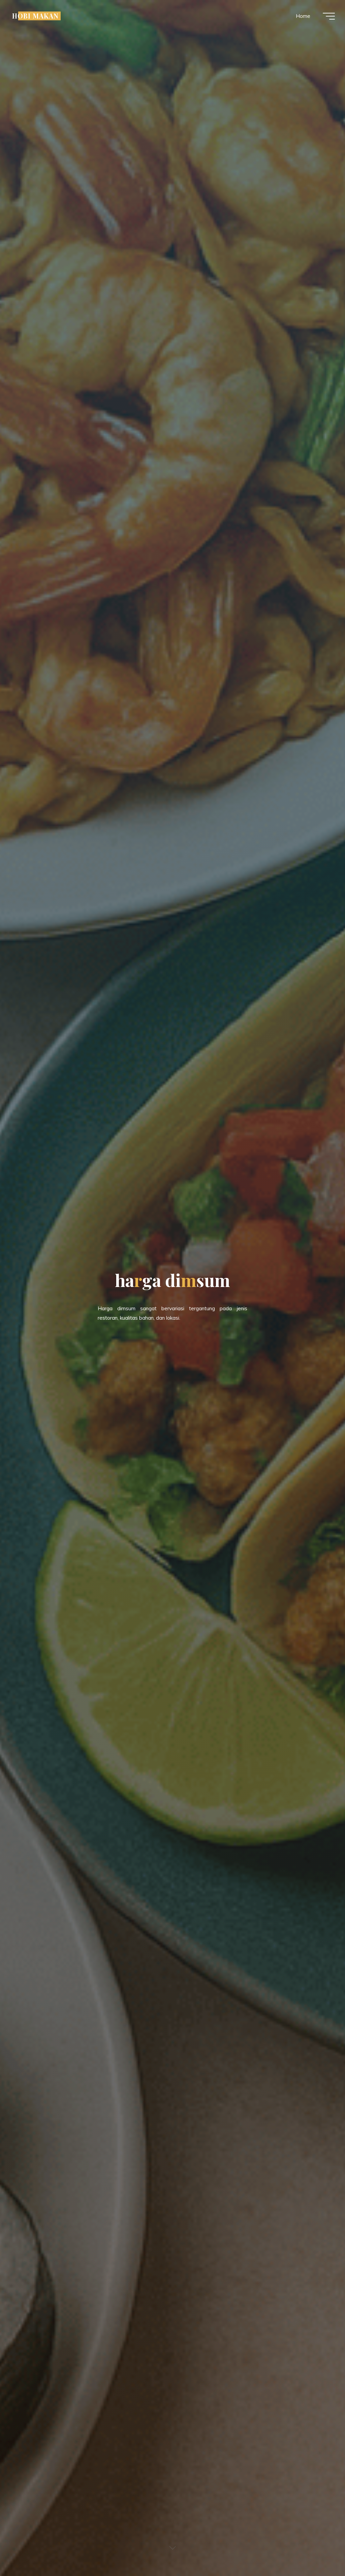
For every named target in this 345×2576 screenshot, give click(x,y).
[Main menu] (329, 16)
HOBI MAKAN (35, 16)
